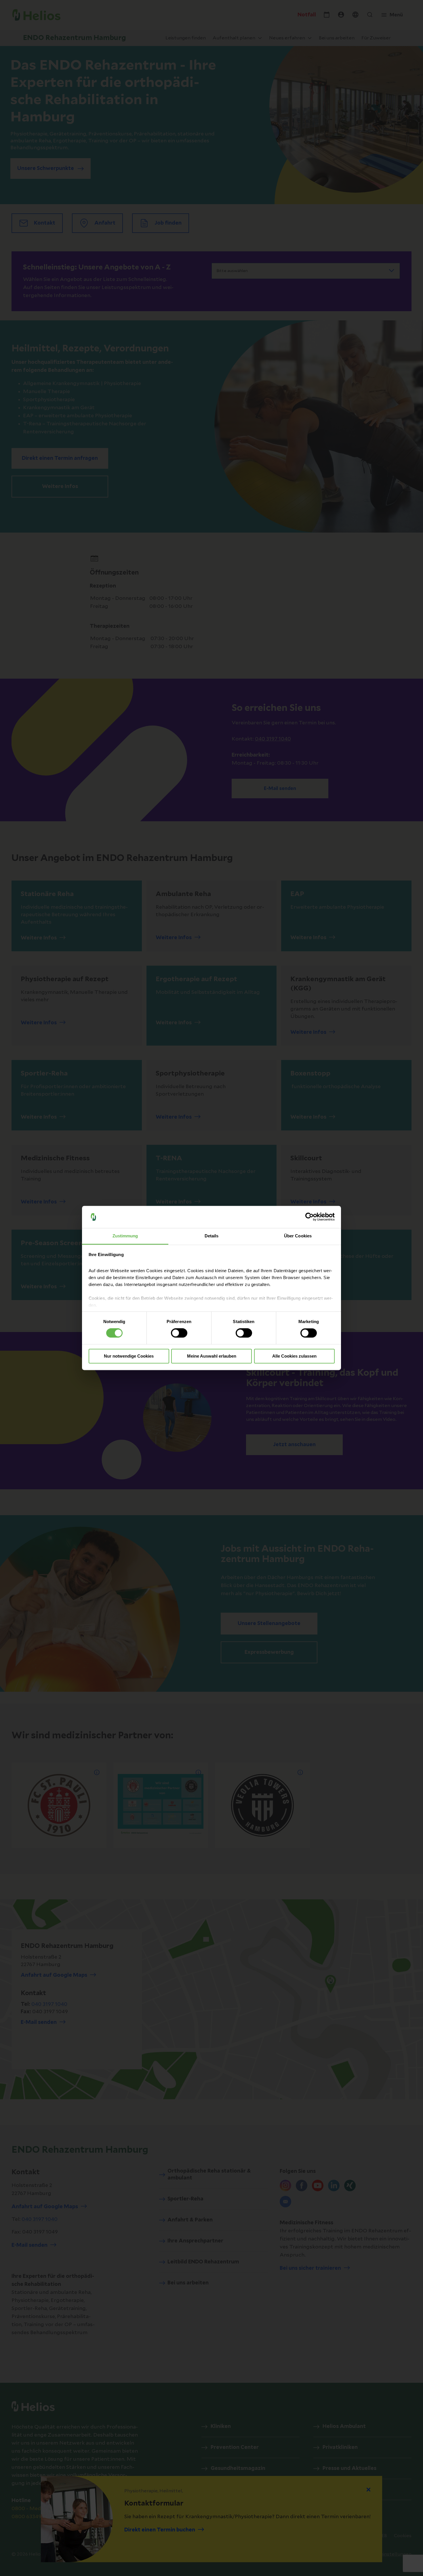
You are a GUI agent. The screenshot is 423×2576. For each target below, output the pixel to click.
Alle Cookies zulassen (294, 1356)
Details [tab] (212, 1236)
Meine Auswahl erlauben (212, 1356)
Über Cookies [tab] (298, 1236)
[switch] (179, 1333)
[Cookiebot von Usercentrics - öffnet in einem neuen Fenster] (309, 1217)
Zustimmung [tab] (125, 1236)
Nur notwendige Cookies (129, 1356)
